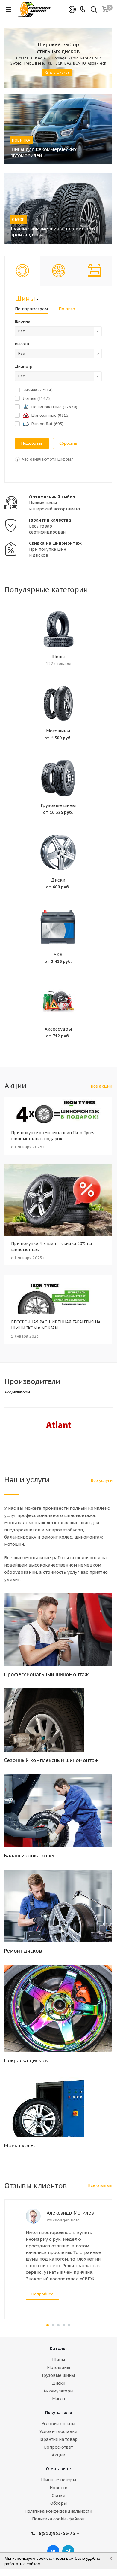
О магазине (58, 2469)
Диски (58, 880)
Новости (58, 2488)
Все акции (101, 1086)
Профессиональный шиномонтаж (46, 1674)
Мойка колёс (20, 2145)
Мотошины (58, 731)
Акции (58, 2455)
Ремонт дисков (23, 1951)
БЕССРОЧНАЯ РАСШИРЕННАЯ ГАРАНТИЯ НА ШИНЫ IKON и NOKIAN (56, 1325)
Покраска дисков (26, 2060)
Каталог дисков (57, 73)
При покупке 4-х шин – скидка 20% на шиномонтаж (51, 1247)
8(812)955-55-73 (57, 2533)
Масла (58, 2399)
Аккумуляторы (58, 2391)
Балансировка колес (30, 1856)
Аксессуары (58, 1029)
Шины (58, 657)
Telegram (68, 2551)
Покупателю (58, 2413)
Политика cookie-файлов (58, 2519)
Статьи (58, 2495)
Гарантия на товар (58, 2439)
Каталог (58, 2349)
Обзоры (58, 2503)
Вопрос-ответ (58, 2447)
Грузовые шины (58, 805)
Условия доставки (58, 2431)
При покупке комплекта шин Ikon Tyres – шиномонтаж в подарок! (55, 1136)
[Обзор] (58, 209)
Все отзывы (100, 2185)
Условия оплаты (58, 2424)
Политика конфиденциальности (58, 2511)
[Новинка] (58, 129)
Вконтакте (53, 2551)
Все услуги (102, 1481)
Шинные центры (58, 2480)
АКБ (58, 954)
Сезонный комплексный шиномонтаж (51, 1760)
